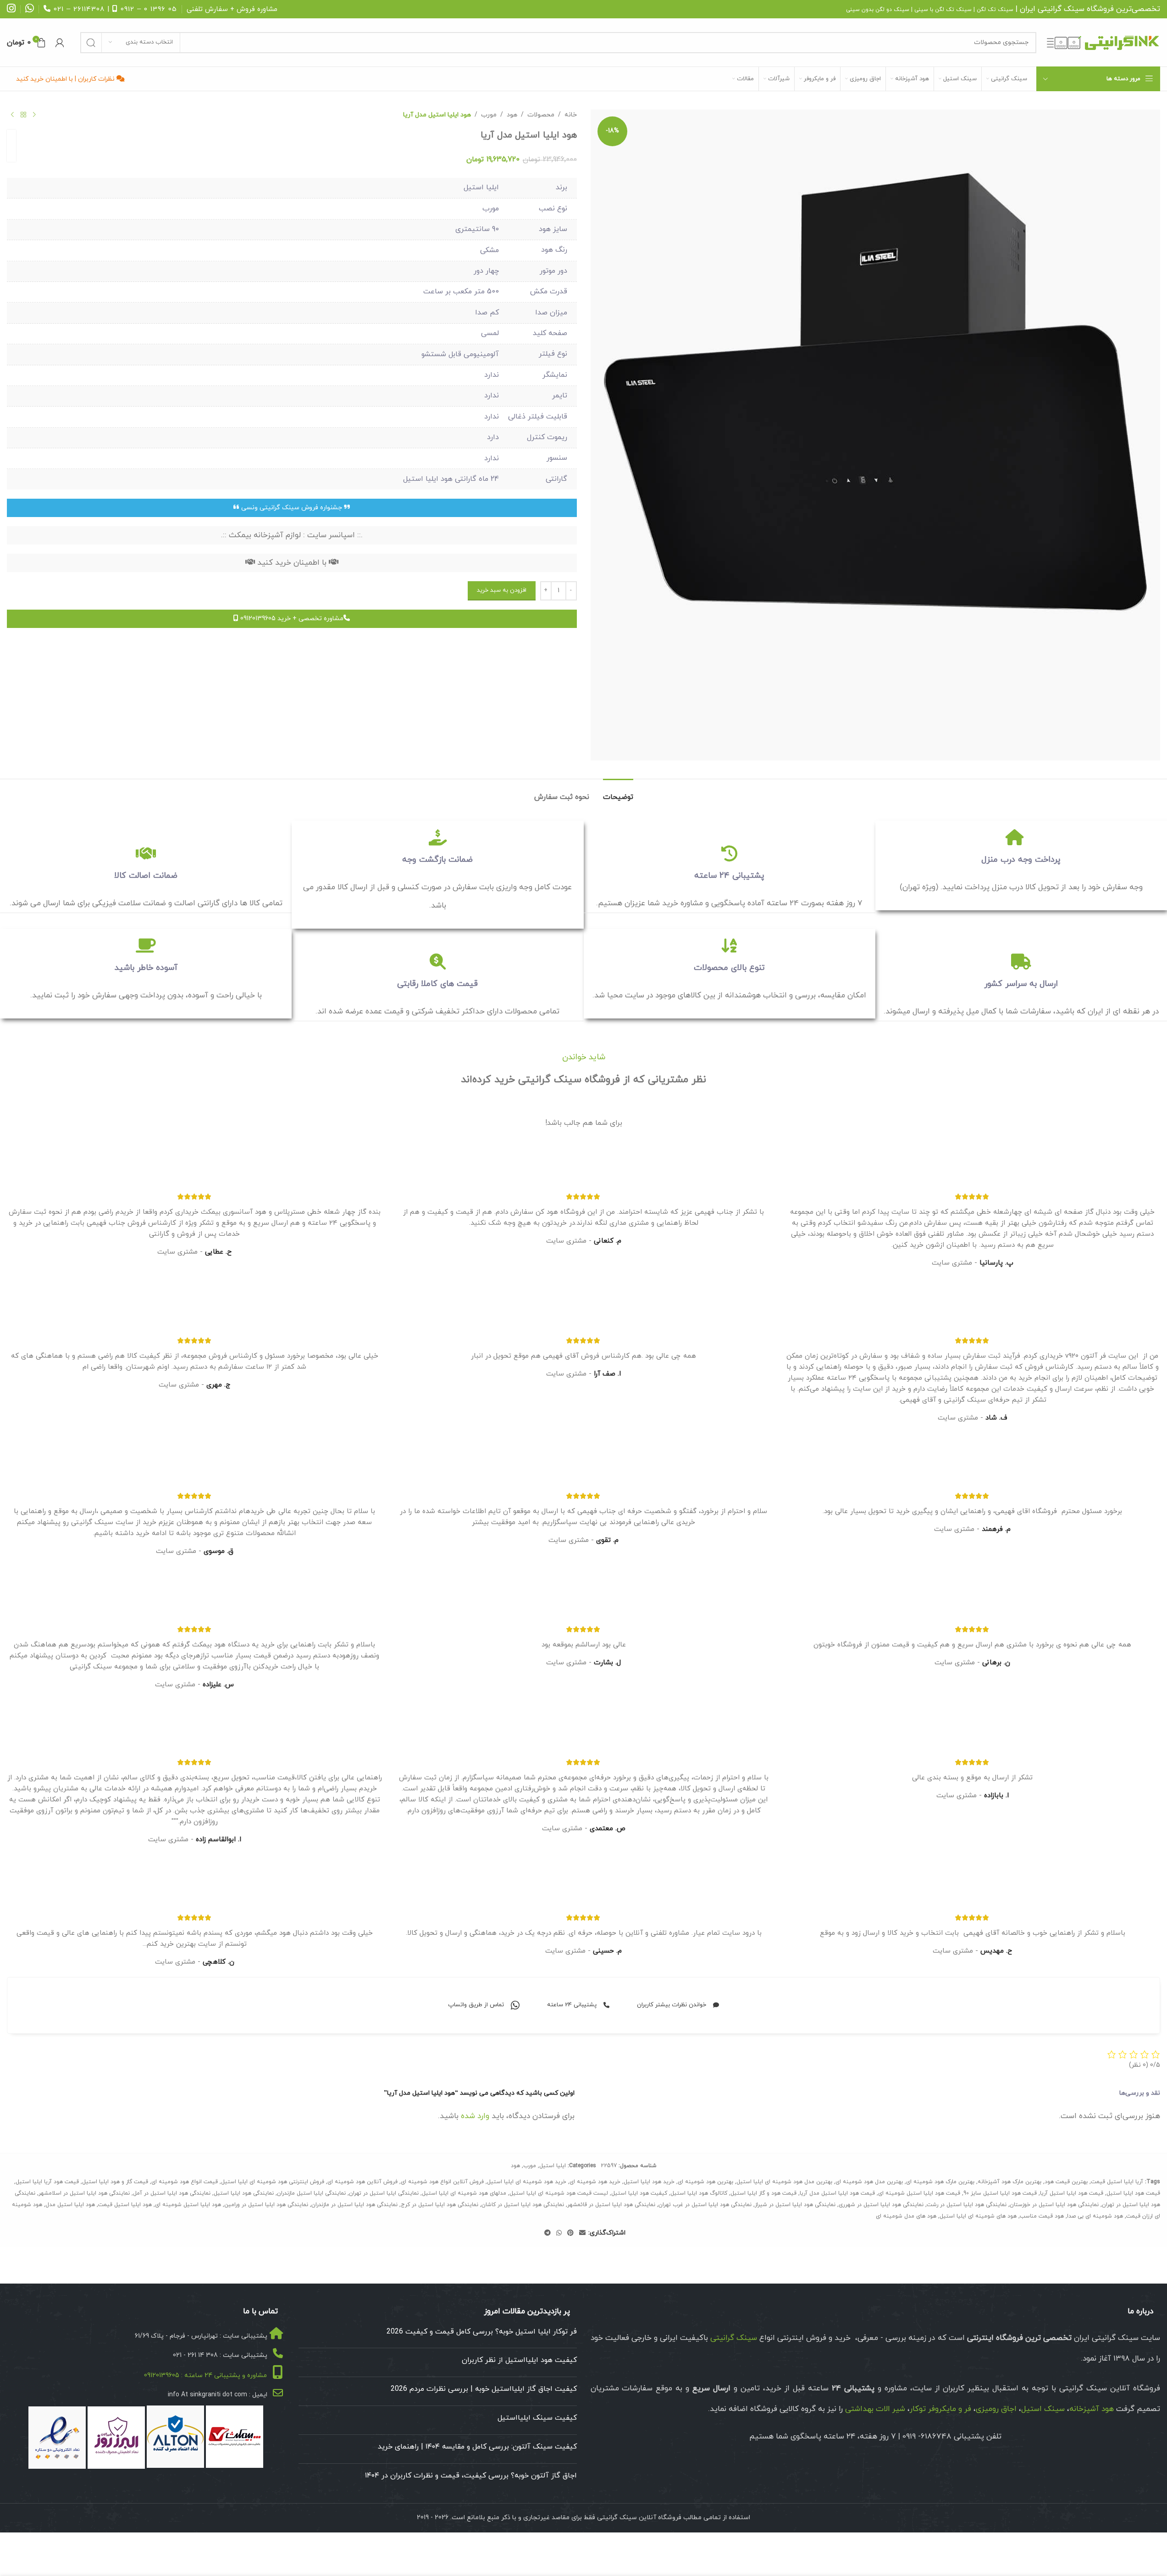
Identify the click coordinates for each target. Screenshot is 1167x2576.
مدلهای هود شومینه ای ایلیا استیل (464, 2193)
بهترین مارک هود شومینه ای (940, 2182)
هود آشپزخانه (1092, 2409)
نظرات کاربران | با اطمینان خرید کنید (66, 79)
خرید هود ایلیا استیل (649, 2182)
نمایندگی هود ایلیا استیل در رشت (967, 2205)
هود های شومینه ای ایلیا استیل (978, 2216)
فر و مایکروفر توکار (940, 2409)
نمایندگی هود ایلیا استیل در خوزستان (1054, 2205)
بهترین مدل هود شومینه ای (869, 2182)
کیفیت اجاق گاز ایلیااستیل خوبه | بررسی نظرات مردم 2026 (484, 2389)
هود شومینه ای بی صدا (1095, 2216)
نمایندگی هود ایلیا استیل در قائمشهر (611, 2205)
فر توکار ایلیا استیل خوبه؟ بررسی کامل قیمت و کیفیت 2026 (482, 2332)
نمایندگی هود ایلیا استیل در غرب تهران (705, 2205)
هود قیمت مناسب (1042, 2216)
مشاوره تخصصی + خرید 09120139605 (291, 619)
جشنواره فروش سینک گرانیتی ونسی (292, 508)
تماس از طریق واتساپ (476, 2005)
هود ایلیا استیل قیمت (125, 2205)
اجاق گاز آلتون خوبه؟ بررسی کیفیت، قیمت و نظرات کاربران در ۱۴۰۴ (471, 2476)
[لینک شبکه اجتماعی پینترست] (570, 2233)
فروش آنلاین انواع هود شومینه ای (442, 2182)
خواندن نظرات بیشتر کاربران (672, 2005)
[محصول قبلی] (34, 115)
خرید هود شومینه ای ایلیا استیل (527, 2182)
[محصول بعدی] (12, 115)
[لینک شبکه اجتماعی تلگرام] (548, 2233)
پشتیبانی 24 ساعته (572, 2005)
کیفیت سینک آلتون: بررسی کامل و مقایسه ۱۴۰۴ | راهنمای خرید (477, 2447)
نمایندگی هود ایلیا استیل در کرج (440, 2205)
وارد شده (475, 2116)
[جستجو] (91, 43)
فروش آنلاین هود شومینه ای (362, 2182)
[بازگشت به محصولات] (23, 115)
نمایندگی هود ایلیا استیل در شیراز (795, 2205)
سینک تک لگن (995, 10)
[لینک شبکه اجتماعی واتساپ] (559, 2233)
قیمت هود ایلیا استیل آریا (1072, 2193)
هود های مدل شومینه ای (906, 2216)
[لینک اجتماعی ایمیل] (582, 2233)
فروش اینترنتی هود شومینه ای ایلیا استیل (273, 2182)
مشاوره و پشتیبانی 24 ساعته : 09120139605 (205, 2375)
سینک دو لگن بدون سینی (878, 10)
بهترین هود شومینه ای (705, 2182)
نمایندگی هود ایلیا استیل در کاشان (523, 2205)
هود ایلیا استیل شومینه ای (188, 2205)
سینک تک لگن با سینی (943, 10)
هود (512, 115)
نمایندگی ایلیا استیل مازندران (311, 2193)
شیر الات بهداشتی (875, 2409)
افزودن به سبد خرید (502, 590)
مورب (489, 115)
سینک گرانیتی (1061, 9)
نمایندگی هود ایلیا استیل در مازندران (354, 2205)
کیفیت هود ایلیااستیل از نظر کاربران (519, 2360)
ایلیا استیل (553, 2166)
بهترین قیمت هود (1066, 2182)
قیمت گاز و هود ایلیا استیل (115, 2182)
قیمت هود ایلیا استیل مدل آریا (837, 2193)
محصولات (541, 115)
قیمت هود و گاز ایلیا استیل (763, 2193)
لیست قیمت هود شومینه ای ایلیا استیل (559, 2193)
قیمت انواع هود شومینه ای (185, 2182)
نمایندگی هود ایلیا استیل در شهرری (881, 2205)
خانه (571, 115)
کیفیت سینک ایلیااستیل (537, 2418)
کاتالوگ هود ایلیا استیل (699, 2193)
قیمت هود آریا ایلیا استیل (47, 2182)
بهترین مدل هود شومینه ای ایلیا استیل (784, 2182)
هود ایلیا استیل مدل (70, 2205)
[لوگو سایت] (1103, 42)
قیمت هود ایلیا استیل (1133, 2193)
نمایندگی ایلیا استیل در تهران (384, 2193)
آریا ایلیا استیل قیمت (1117, 2182)
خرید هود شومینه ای (595, 2182)
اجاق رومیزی (996, 2409)
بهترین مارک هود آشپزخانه (1009, 2182)
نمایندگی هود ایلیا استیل (244, 2193)
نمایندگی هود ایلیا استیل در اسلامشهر (84, 2193)
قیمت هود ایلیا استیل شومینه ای (919, 2193)
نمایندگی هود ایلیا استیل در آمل (172, 2193)
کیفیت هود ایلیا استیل (639, 2193)
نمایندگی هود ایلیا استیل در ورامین (266, 2205)
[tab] (618, 793)
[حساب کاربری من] (60, 43)
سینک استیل (1043, 2409)
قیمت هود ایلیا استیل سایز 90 (1000, 2193)
